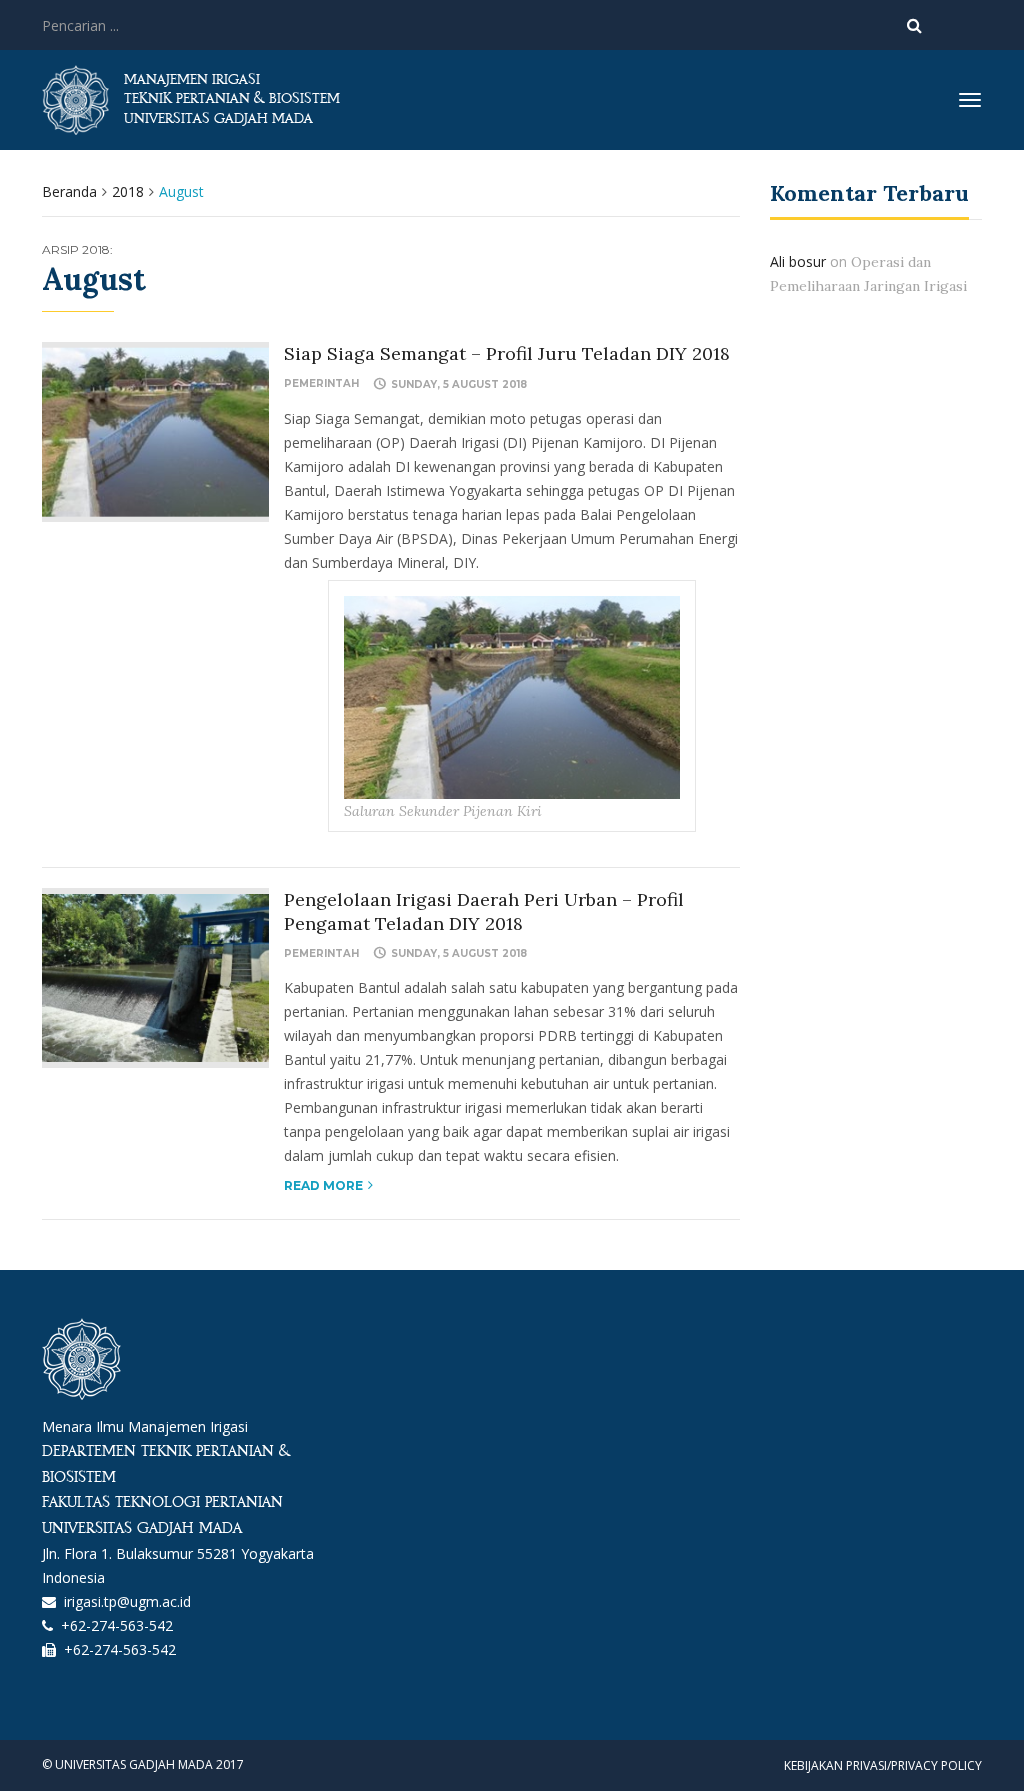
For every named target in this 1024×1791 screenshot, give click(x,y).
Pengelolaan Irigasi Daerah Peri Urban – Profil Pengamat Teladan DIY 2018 (484, 911)
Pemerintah (321, 383)
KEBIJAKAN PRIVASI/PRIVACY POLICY (883, 1765)
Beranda (69, 191)
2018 (128, 191)
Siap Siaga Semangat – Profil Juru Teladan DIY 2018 (507, 353)
